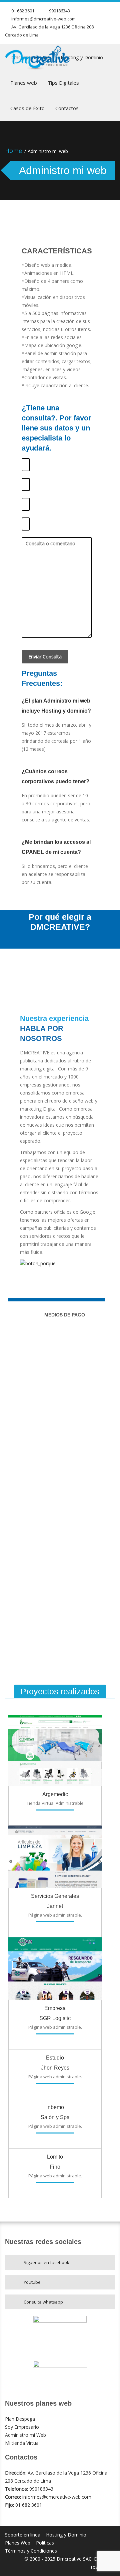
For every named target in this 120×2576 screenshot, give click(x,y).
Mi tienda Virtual (22, 2443)
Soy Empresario (22, 2427)
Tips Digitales (63, 83)
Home (13, 151)
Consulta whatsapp (43, 2302)
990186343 (59, 11)
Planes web (24, 83)
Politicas (45, 2543)
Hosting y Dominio (82, 57)
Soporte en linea (23, 2535)
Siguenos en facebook (46, 2262)
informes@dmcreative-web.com (43, 19)
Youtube (32, 2282)
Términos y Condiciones (31, 2551)
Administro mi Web (25, 2435)
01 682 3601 (23, 11)
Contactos (67, 108)
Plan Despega (20, 2419)
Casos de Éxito (27, 108)
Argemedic (55, 1794)
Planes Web (18, 2543)
